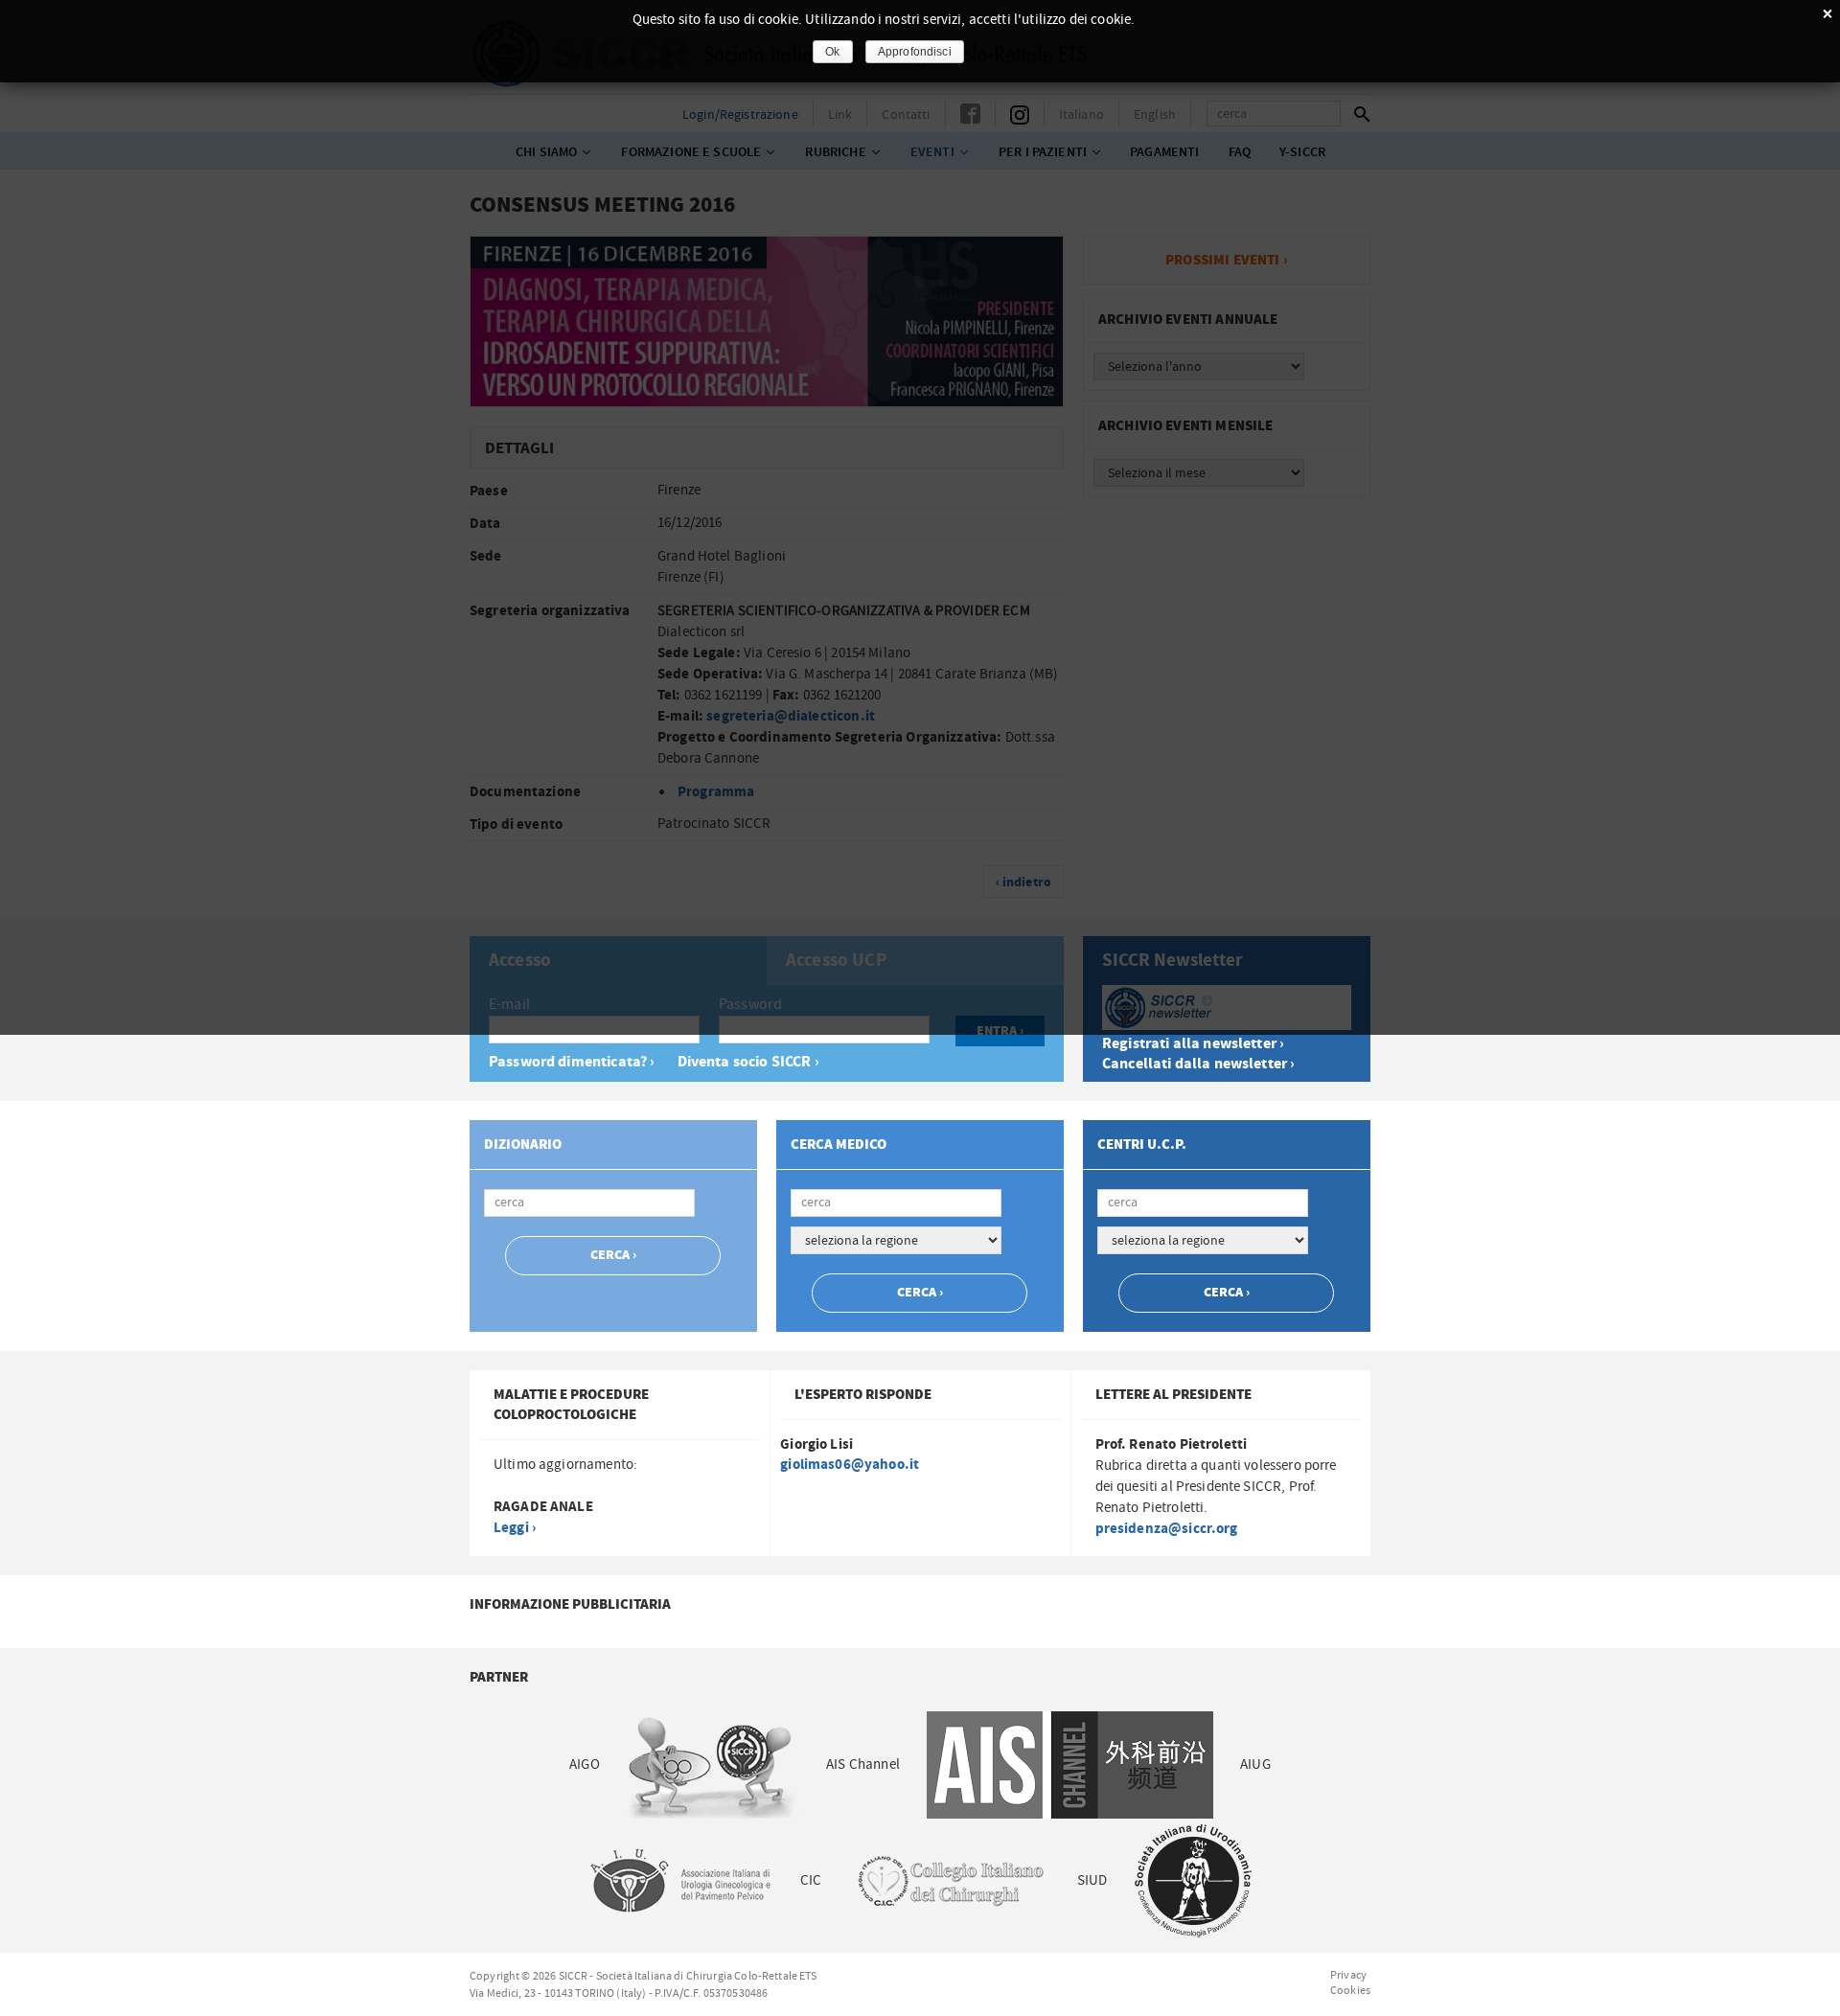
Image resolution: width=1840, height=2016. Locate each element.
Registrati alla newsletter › (1193, 1044)
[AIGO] (713, 1764)
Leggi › (515, 1528)
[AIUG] (679, 1880)
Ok (832, 52)
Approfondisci (915, 52)
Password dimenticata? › (572, 1062)
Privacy (1348, 1975)
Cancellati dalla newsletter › (1198, 1064)
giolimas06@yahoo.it (850, 1465)
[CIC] (949, 1880)
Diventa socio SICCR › (748, 1062)
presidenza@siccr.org (1167, 1529)
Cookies (1350, 1990)
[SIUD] (1193, 1880)
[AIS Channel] (1070, 1764)
